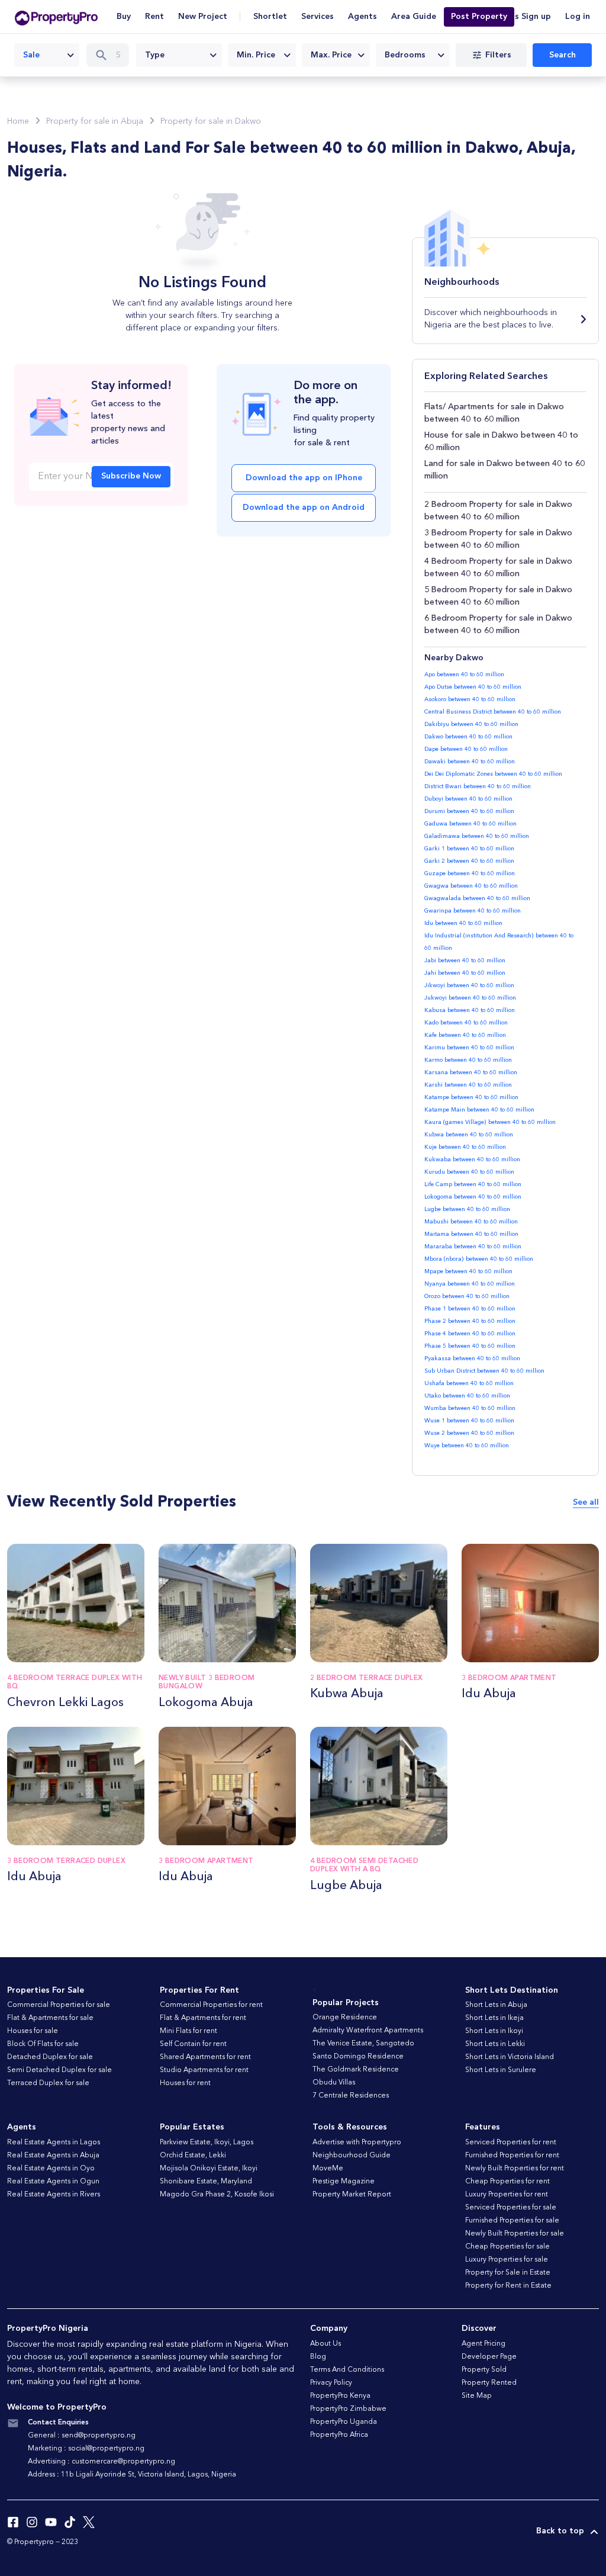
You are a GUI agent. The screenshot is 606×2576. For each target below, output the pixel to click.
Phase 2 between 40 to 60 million (470, 1321)
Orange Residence (345, 2018)
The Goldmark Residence (356, 2070)
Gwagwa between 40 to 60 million (471, 886)
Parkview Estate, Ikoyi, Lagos (207, 2143)
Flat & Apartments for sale (50, 2018)
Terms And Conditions (347, 2370)
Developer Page (489, 2357)
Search (563, 55)
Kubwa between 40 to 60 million (469, 1135)
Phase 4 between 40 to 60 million (470, 1334)
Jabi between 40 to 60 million (465, 961)
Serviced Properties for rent (511, 2143)
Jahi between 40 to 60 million (465, 973)
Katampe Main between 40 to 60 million (479, 1110)
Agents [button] (362, 17)
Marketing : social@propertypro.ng (86, 2449)
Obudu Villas (334, 2083)
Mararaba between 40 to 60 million (473, 1247)
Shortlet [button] (270, 17)
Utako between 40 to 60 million (467, 1396)
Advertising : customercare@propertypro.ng (101, 2462)
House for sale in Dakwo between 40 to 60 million (501, 441)
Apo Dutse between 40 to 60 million (473, 687)
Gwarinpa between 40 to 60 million (473, 911)
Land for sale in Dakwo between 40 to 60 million (505, 470)
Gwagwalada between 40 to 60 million (477, 898)
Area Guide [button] (414, 17)
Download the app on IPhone (304, 478)
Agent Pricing (483, 2344)
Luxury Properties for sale (507, 2260)
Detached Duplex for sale (50, 2057)
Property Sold (484, 2370)
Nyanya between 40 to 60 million (470, 1284)
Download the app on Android (304, 508)
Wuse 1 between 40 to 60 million (469, 1421)
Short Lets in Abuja (496, 2005)
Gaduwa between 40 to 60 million (470, 824)
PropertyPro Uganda (344, 2422)
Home (18, 121)
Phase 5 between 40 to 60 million (470, 1346)
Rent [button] (154, 17)
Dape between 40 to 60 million (466, 749)
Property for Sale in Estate (508, 2273)
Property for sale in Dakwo (211, 121)
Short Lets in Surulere (501, 2070)
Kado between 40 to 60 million (466, 1023)
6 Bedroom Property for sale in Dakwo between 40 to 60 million (498, 624)
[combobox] (47, 55)
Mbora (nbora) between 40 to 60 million (479, 1259)
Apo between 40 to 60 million (464, 674)
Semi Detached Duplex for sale (59, 2070)
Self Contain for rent (193, 2044)
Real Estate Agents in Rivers (54, 2195)
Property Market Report (352, 2195)
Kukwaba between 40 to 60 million (472, 1159)
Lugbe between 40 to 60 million (467, 1209)
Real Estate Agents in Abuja (53, 2156)
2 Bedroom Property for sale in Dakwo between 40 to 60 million (498, 511)
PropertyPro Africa (339, 2435)
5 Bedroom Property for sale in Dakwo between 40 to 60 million (498, 596)
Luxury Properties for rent (507, 2195)
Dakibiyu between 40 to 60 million (471, 724)
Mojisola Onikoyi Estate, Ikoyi (209, 2169)
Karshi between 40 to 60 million (468, 1085)
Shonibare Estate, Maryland (206, 2182)
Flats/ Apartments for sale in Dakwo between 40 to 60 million (494, 413)
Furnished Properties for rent (512, 2156)
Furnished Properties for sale (512, 2221)
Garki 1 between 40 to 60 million (469, 849)
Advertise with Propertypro (357, 2143)
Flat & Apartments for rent (203, 2018)
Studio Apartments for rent (204, 2070)
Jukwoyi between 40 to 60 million (470, 998)
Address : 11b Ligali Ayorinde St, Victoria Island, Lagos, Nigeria (132, 2475)
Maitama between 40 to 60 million (471, 1234)
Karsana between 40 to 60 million (471, 1072)
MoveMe (328, 2169)
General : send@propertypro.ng (82, 2436)
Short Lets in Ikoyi (494, 2031)
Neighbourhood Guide (352, 2156)
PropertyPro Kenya (340, 2396)
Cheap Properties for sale (507, 2247)
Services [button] (317, 17)
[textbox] (179, 55)
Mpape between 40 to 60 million (468, 1271)
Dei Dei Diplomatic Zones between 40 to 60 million (493, 774)
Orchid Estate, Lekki (193, 2156)
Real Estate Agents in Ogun (53, 2182)
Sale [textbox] (31, 55)
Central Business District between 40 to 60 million (493, 712)
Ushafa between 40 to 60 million (469, 1383)
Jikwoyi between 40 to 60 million (469, 985)
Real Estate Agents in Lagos (54, 2143)
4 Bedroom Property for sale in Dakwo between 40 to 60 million (498, 568)
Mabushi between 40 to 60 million (471, 1222)
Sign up (536, 17)
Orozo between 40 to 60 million (467, 1296)
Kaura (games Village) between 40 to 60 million (490, 1122)
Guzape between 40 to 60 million (470, 873)
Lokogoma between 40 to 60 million (473, 1197)
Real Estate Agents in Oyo (51, 2169)
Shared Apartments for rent (205, 2057)
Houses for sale (33, 2031)
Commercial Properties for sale (59, 2005)
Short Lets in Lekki (495, 2044)
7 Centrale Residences (351, 2096)
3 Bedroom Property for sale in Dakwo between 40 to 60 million (498, 539)
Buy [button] (124, 17)
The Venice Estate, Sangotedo (363, 2044)
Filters (498, 55)
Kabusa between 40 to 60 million (470, 1010)
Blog (318, 2357)
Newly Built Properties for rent (515, 2169)
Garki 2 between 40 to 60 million (469, 861)
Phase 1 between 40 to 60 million (470, 1309)
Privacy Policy (331, 2383)
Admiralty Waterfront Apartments (368, 2031)
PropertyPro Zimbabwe (348, 2409)
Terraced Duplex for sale (48, 2083)
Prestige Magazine (344, 2182)
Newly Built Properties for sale (515, 2234)
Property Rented (489, 2383)
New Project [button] (203, 17)
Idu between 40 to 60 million (463, 923)
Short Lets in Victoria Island (510, 2057)
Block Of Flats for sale (43, 2044)
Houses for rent (185, 2083)
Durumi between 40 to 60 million (469, 811)
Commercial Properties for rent (211, 2005)
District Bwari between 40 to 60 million (478, 786)
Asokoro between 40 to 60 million (470, 699)
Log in (578, 17)
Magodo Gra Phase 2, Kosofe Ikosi (217, 2195)
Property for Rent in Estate (508, 2286)
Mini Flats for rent (188, 2031)
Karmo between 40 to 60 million (468, 1060)
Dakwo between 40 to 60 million (468, 737)
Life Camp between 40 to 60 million (473, 1184)
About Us (325, 2344)
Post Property (479, 17)
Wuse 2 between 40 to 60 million (469, 1433)
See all (586, 1502)
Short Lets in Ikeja (494, 2018)
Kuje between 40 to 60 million (465, 1147)
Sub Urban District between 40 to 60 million (484, 1371)
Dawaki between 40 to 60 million (470, 762)
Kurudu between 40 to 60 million (469, 1172)
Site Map (477, 2396)
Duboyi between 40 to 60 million (468, 799)
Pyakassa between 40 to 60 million (472, 1358)
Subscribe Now (131, 476)
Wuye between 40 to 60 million (467, 1446)
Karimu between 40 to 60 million (469, 1048)
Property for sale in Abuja (95, 121)
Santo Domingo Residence (358, 2057)
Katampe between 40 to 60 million (471, 1097)
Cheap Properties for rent (507, 2182)
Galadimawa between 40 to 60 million (477, 836)
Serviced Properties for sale (511, 2208)
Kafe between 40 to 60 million (465, 1035)
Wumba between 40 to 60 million (470, 1408)
